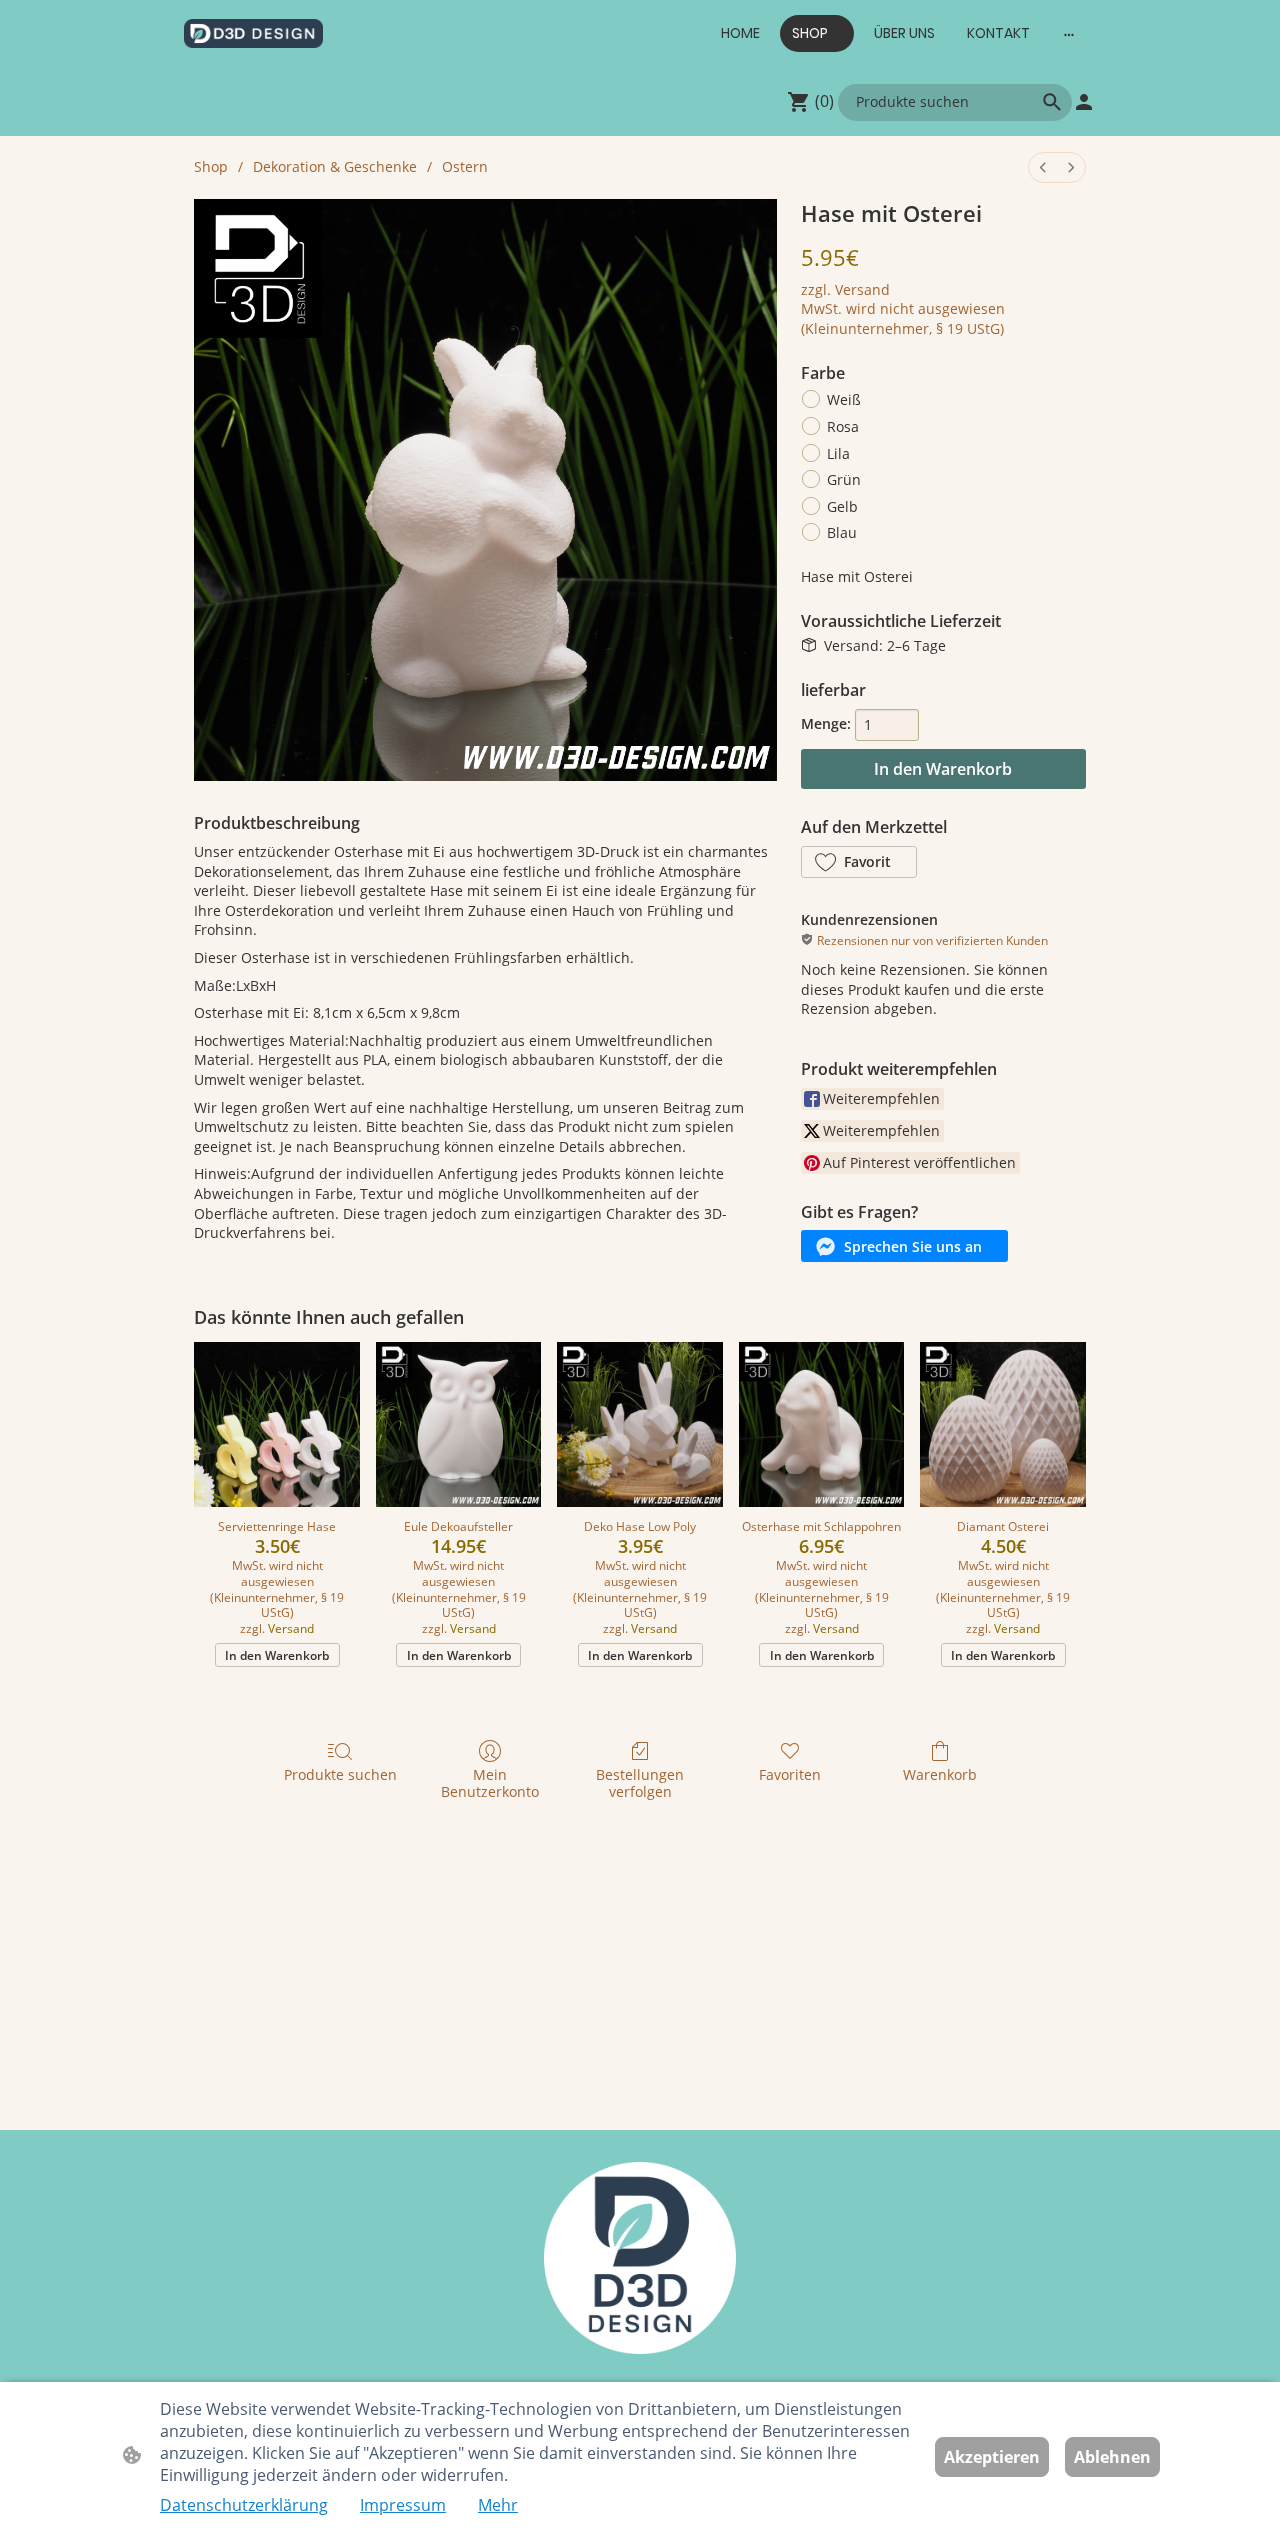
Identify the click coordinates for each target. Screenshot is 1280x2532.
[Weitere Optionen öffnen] (1069, 33)
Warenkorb (940, 1774)
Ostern (465, 166)
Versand (862, 289)
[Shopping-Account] (1084, 102)
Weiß (844, 399)
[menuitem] (1043, 167)
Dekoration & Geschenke (335, 166)
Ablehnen (1112, 2457)
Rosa (843, 426)
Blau (842, 532)
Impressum (403, 2505)
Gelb (842, 506)
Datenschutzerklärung (244, 2505)
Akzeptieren (992, 2457)
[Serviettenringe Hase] (277, 1425)
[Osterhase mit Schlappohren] (822, 1425)
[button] (1052, 102)
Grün (844, 479)
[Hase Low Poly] (640, 1425)
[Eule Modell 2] (459, 1425)
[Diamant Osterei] (1003, 1425)
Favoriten (790, 1774)
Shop (211, 166)
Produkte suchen (340, 1774)
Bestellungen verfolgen (640, 1783)
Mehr (498, 2505)
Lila (838, 453)
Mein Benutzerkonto (490, 1783)
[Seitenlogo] (253, 33)
